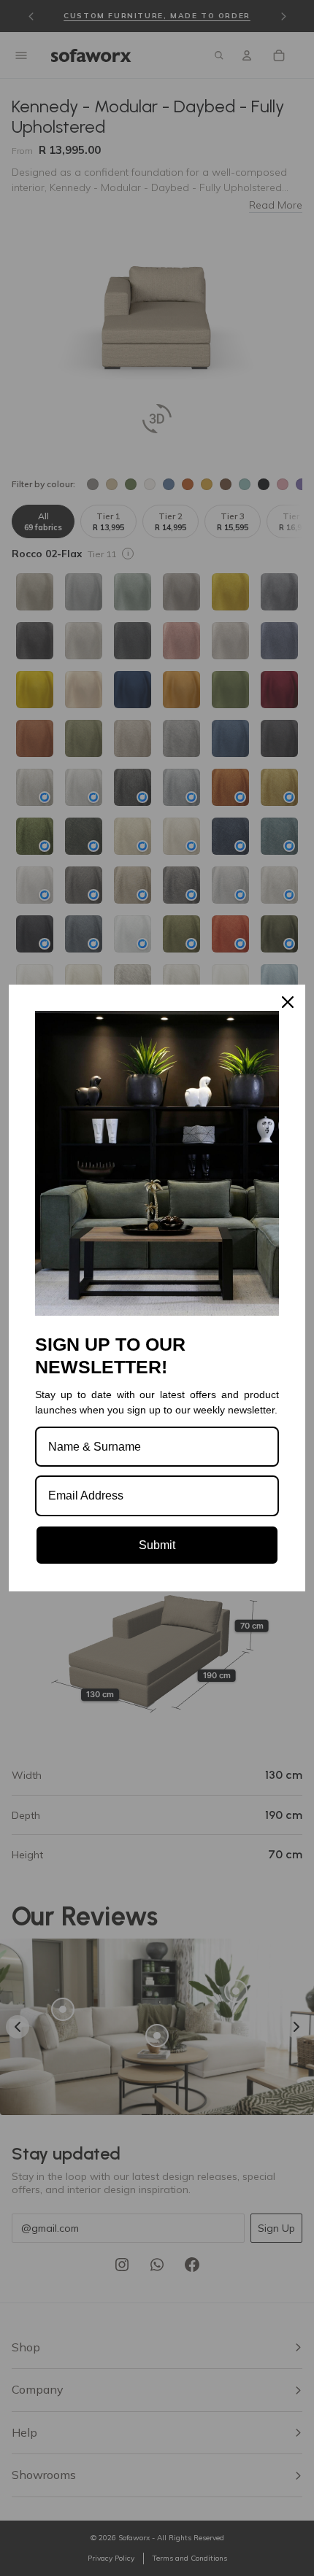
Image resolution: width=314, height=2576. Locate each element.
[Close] (288, 1002)
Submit (157, 1545)
